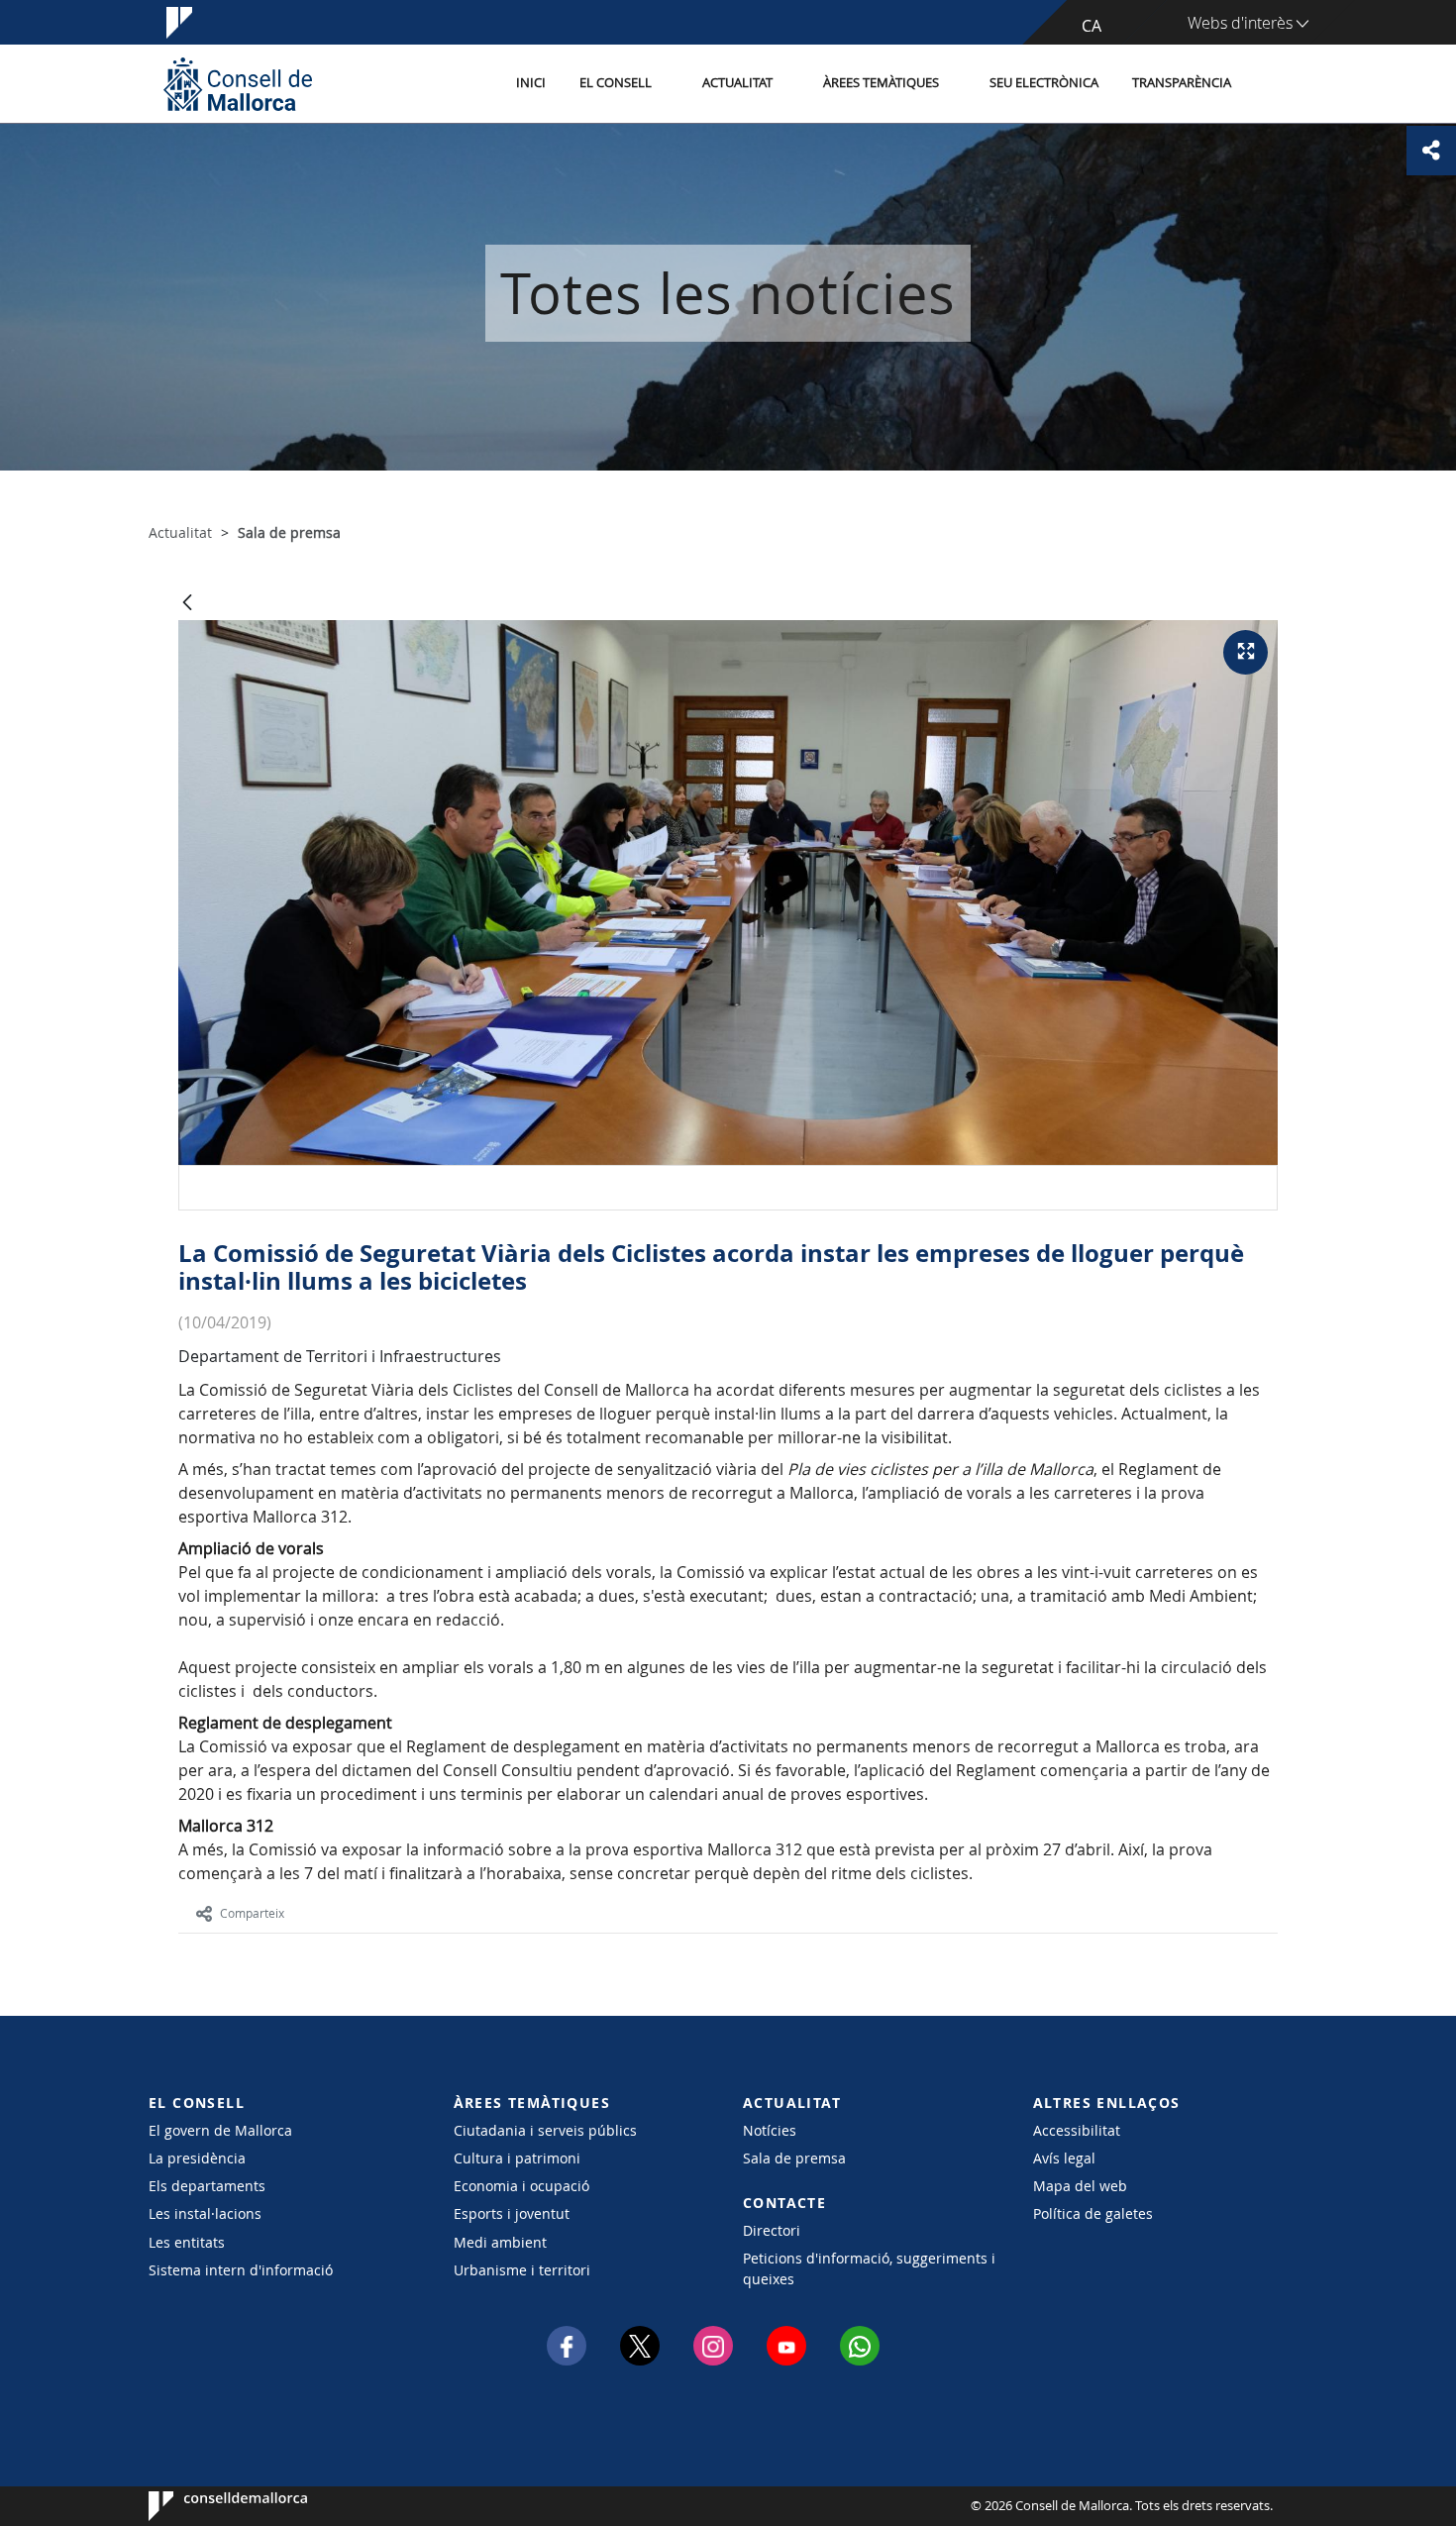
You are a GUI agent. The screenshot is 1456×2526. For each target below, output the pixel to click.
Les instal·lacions (205, 2213)
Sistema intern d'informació (241, 2270)
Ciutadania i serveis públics (545, 2130)
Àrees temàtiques (881, 83)
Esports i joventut (512, 2213)
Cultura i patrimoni (517, 2158)
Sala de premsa (794, 2158)
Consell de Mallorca (208, 2506)
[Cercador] (1269, 84)
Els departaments (207, 2186)
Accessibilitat (1077, 2130)
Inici (531, 83)
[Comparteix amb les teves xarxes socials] (1431, 151)
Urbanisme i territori (522, 2270)
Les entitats (187, 2242)
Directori (772, 2230)
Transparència (1182, 83)
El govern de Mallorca (220, 2130)
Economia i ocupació (521, 2186)
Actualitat (737, 83)
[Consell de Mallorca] (238, 84)
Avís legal (1064, 2158)
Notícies (770, 2130)
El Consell (616, 83)
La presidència (197, 2158)
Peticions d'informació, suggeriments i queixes (869, 2268)
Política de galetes (1093, 2213)
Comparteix (252, 1913)
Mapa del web (1080, 2186)
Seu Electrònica (1044, 83)
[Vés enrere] (187, 604)
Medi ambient (500, 2242)
